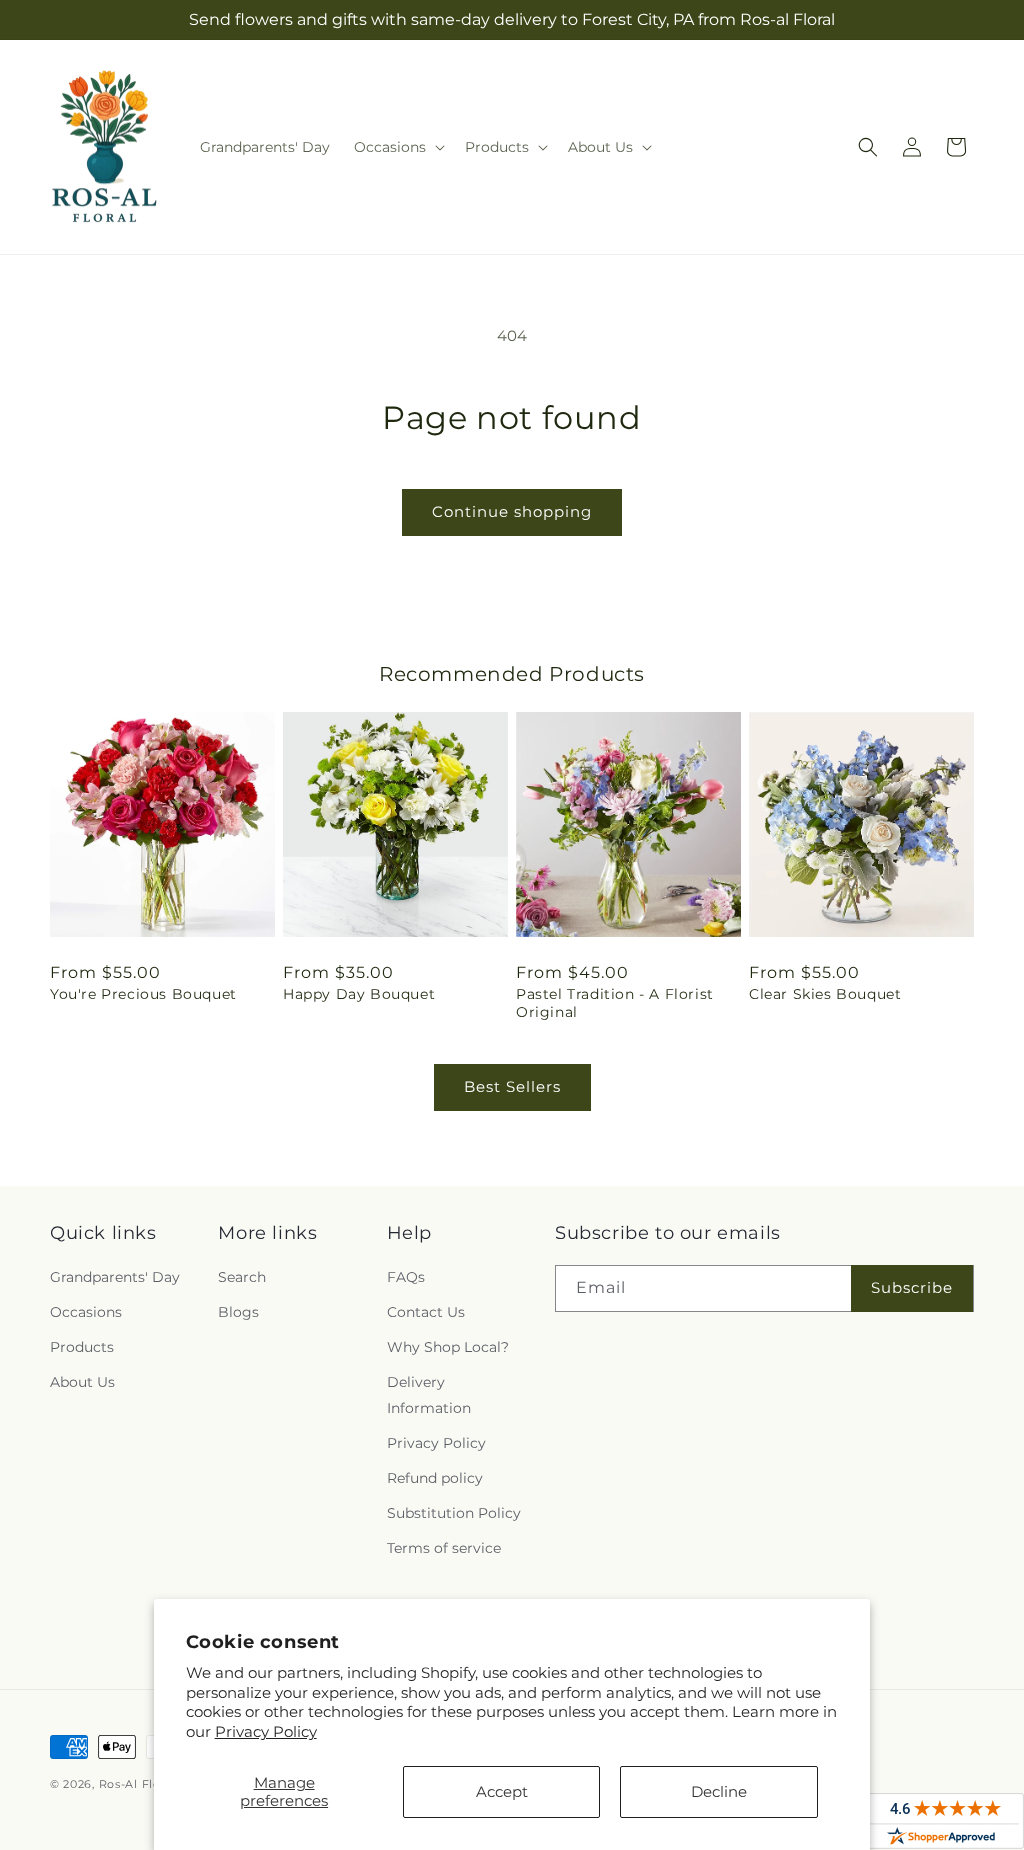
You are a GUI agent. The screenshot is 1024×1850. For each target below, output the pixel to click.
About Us (82, 1382)
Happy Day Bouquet (359, 994)
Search (242, 1277)
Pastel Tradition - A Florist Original (615, 1003)
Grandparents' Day (115, 1277)
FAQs (406, 1277)
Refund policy (435, 1478)
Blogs (238, 1312)
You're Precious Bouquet (143, 994)
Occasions (86, 1312)
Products (82, 1347)
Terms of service (444, 1548)
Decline (719, 1791)
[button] (397, 147)
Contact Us (426, 1312)
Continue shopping (512, 511)
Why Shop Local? (448, 1347)
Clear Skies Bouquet (825, 994)
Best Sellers (512, 1086)
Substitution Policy (454, 1513)
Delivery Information (429, 1394)
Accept (502, 1791)
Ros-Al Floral (137, 1784)
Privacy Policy (266, 1731)
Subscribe (912, 1287)
